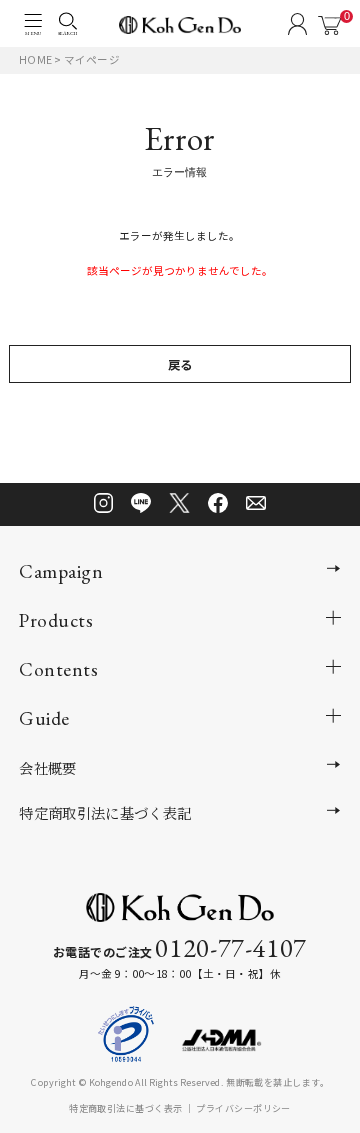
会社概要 (47, 767)
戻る (180, 365)
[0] (329, 25)
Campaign (61, 571)
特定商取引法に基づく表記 (105, 812)
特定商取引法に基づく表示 (125, 1108)
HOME (35, 59)
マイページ (92, 59)
